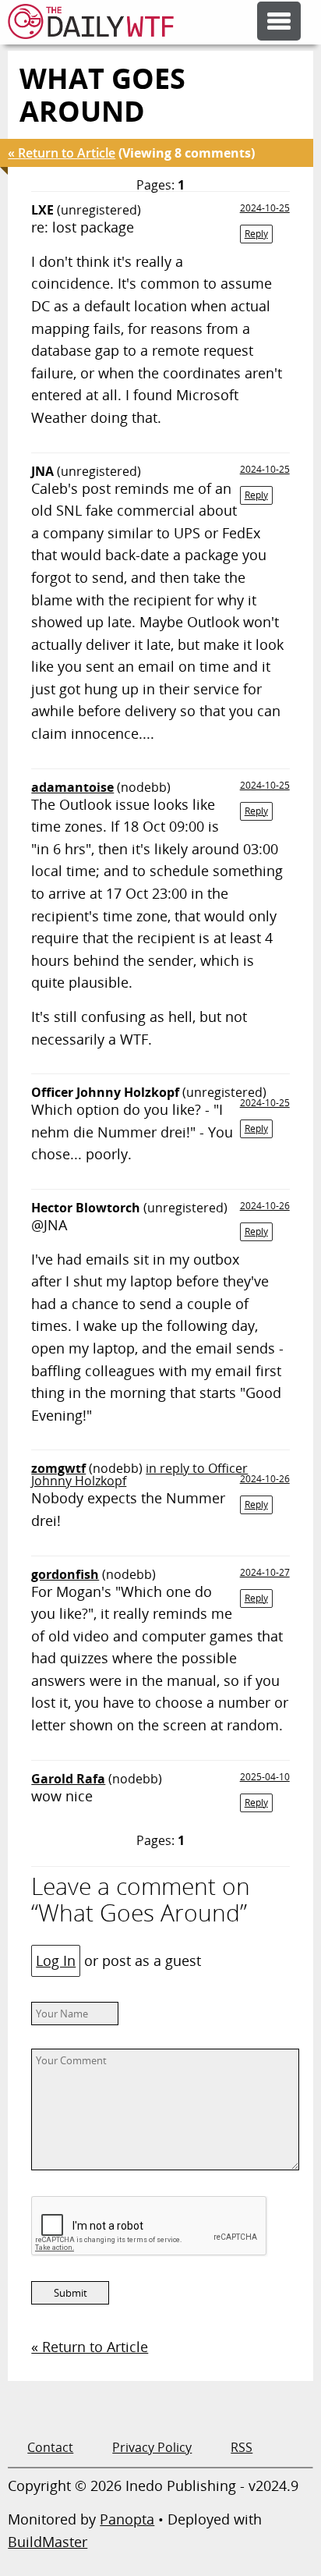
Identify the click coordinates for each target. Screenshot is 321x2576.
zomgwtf (58, 1468)
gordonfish (65, 1574)
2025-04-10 (265, 1777)
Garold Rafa (68, 1779)
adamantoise (72, 787)
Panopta (127, 2519)
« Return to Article (62, 153)
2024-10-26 (265, 1206)
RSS (242, 2447)
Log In (56, 1960)
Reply (256, 234)
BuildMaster (48, 2542)
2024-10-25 (265, 208)
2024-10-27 (265, 1572)
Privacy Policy (152, 2447)
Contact (50, 2447)
